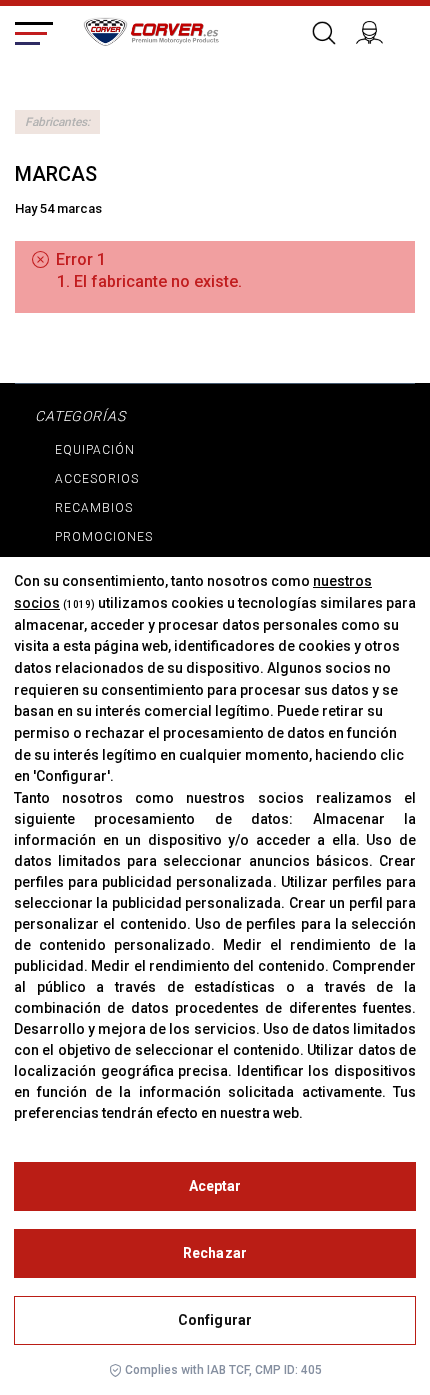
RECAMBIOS (94, 508)
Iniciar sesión (378, 30)
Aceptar (215, 1186)
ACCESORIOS (97, 479)
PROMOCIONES (104, 537)
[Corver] (151, 29)
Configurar (215, 1320)
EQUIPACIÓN (95, 450)
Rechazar (215, 1253)
